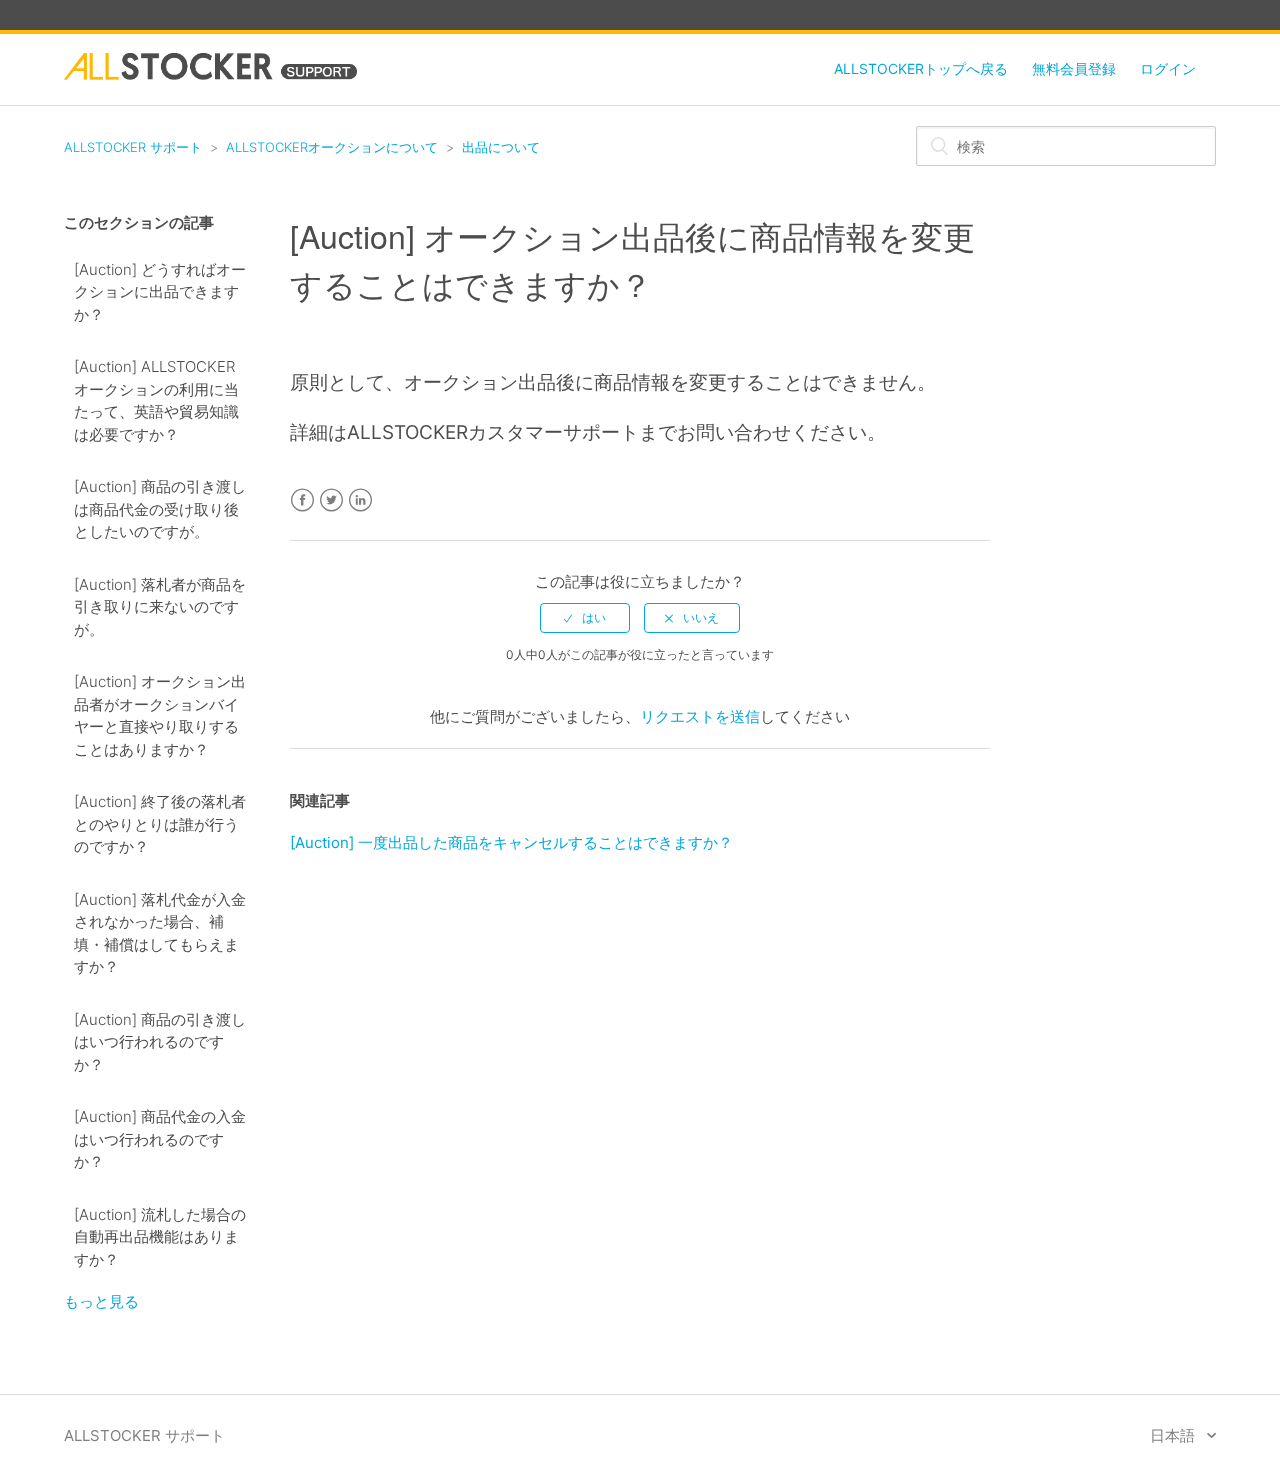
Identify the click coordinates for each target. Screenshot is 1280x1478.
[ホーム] (210, 74)
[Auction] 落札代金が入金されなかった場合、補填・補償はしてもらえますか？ (160, 933)
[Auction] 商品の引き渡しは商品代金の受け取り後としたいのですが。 (160, 509)
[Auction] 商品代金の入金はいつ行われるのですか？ (160, 1139)
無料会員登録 (1074, 68)
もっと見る (101, 1301)
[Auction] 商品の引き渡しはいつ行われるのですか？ (160, 1042)
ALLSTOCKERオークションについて (332, 147)
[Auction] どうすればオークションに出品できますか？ (160, 292)
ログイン (1168, 68)
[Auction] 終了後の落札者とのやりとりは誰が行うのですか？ (160, 824)
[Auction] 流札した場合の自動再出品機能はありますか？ (160, 1237)
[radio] (585, 618)
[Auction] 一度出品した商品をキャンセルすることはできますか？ (511, 842)
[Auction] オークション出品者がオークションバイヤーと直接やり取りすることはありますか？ (160, 715)
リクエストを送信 (700, 716)
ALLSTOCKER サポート (133, 147)
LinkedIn (360, 500)
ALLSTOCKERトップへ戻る (921, 68)
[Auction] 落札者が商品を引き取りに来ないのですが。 (160, 607)
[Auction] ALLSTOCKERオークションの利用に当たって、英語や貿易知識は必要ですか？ (156, 400)
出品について (501, 147)
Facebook (302, 500)
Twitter (331, 500)
